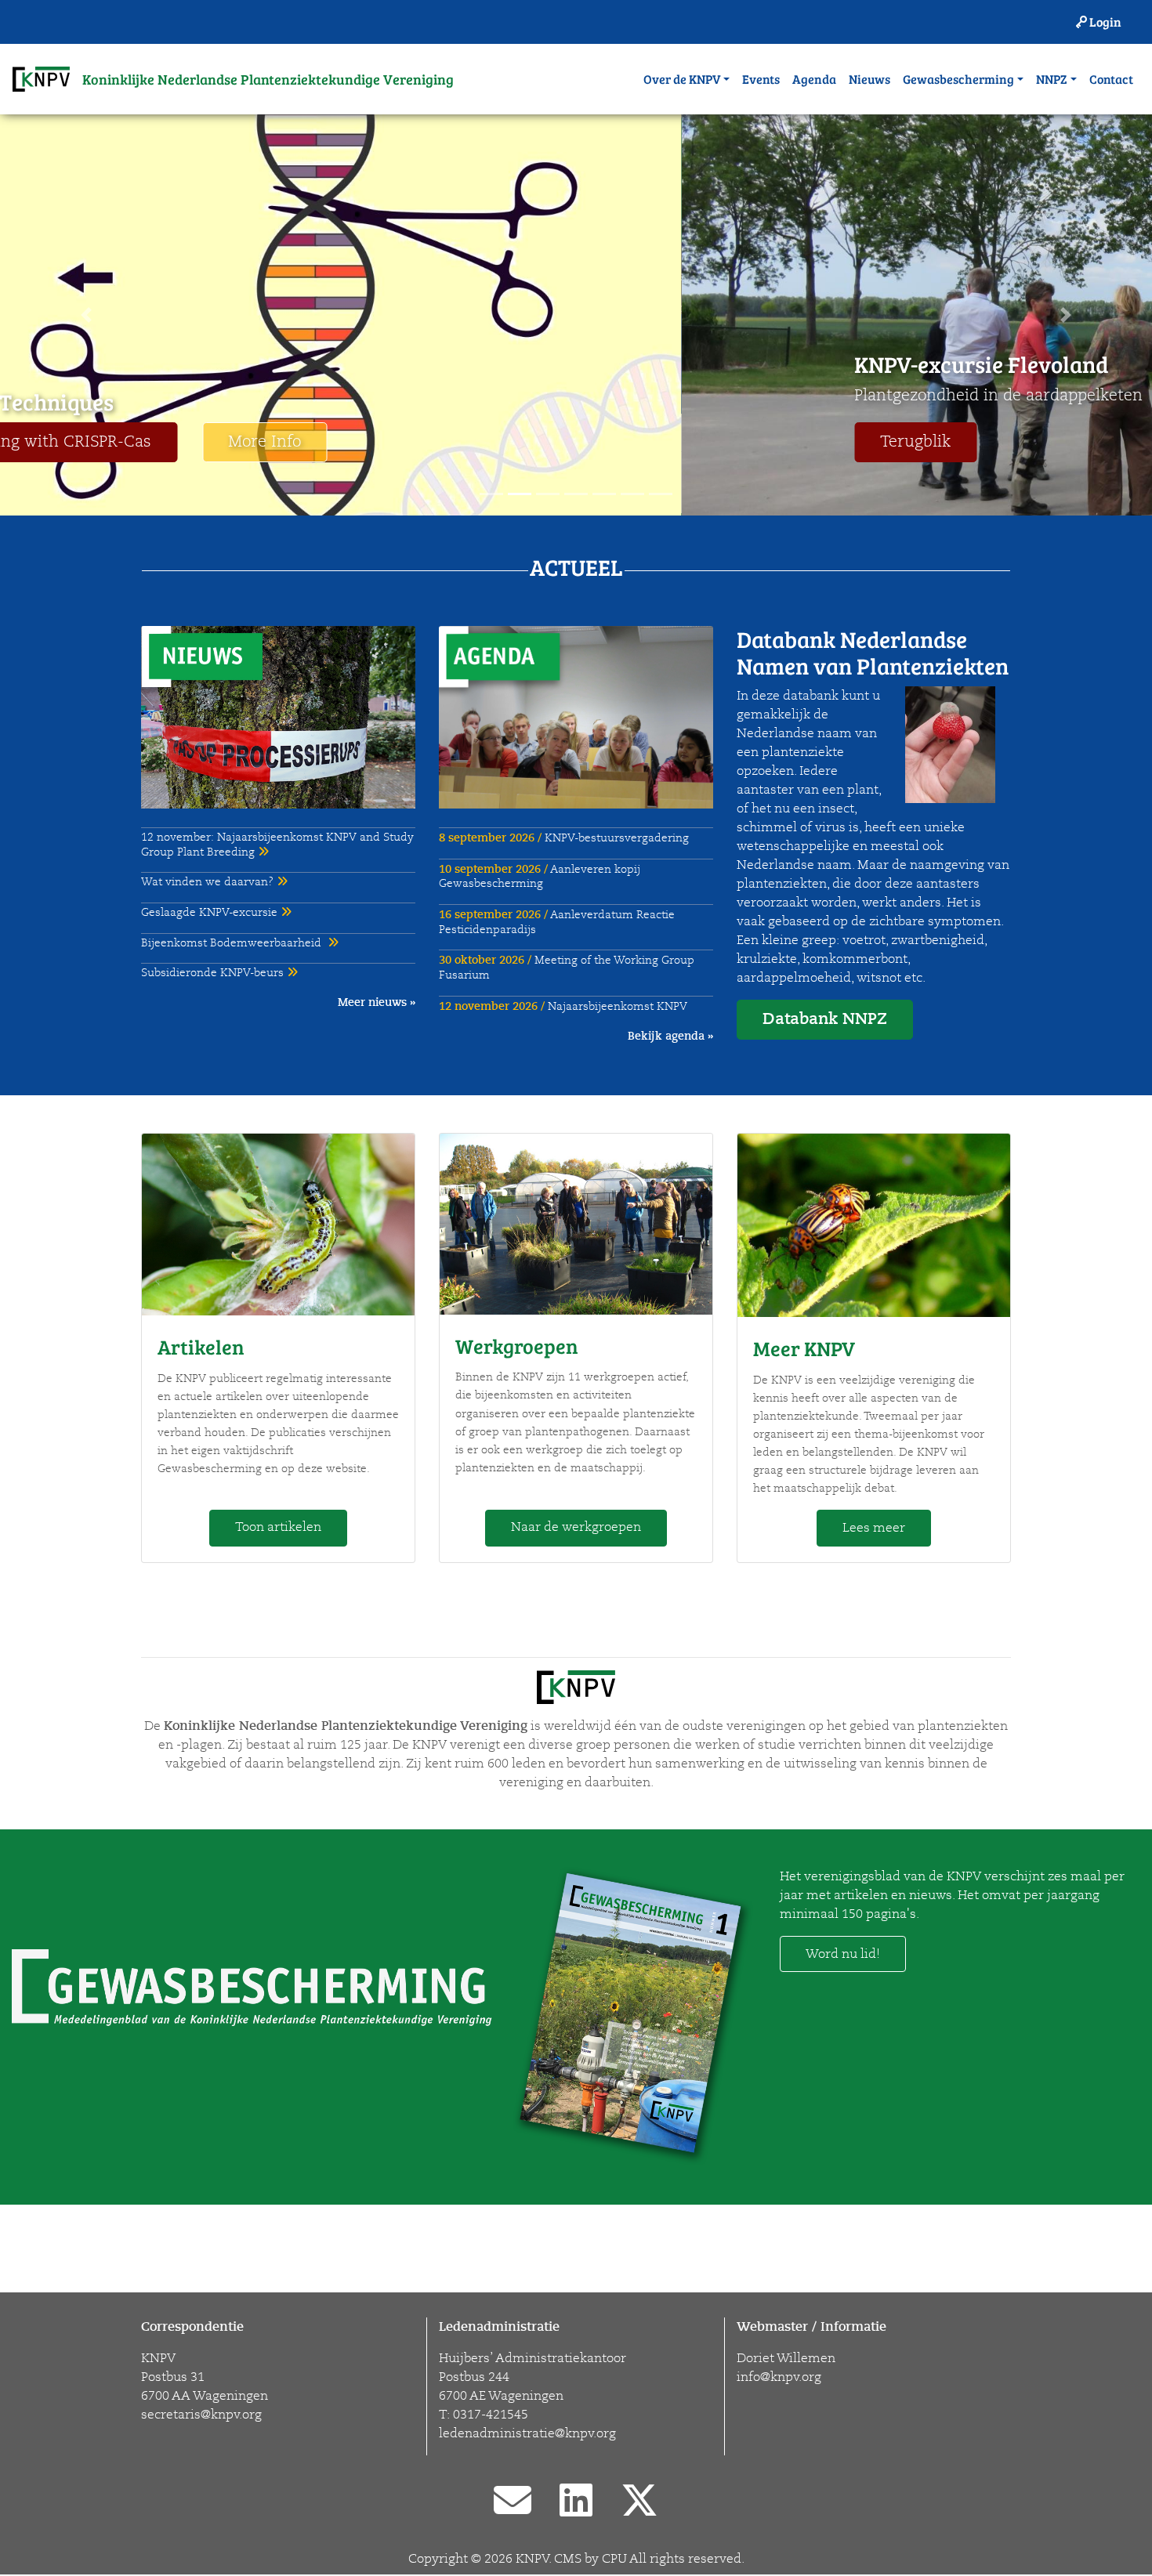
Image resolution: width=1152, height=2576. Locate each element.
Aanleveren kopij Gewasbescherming (540, 877)
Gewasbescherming (958, 79)
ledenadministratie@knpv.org (527, 2433)
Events (761, 79)
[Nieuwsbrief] (513, 2502)
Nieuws (869, 79)
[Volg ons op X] (639, 2502)
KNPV (532, 2559)
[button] (87, 315)
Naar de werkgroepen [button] (576, 1527)
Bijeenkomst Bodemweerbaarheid (234, 943)
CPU (614, 2559)
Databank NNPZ (825, 1019)
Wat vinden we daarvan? (209, 882)
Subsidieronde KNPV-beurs (214, 973)
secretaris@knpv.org (201, 2415)
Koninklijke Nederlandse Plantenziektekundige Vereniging (268, 79)
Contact (1111, 79)
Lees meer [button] (874, 1528)
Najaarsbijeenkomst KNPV (563, 1006)
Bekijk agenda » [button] (670, 1036)
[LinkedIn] (576, 2502)
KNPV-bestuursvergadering (564, 838)
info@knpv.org (779, 2377)
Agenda (814, 79)
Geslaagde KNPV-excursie (211, 912)
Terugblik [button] (234, 442)
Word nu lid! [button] (843, 1954)
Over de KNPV (682, 79)
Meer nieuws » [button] (377, 1002)
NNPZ (1052, 79)
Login (1104, 22)
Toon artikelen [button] (278, 1527)
